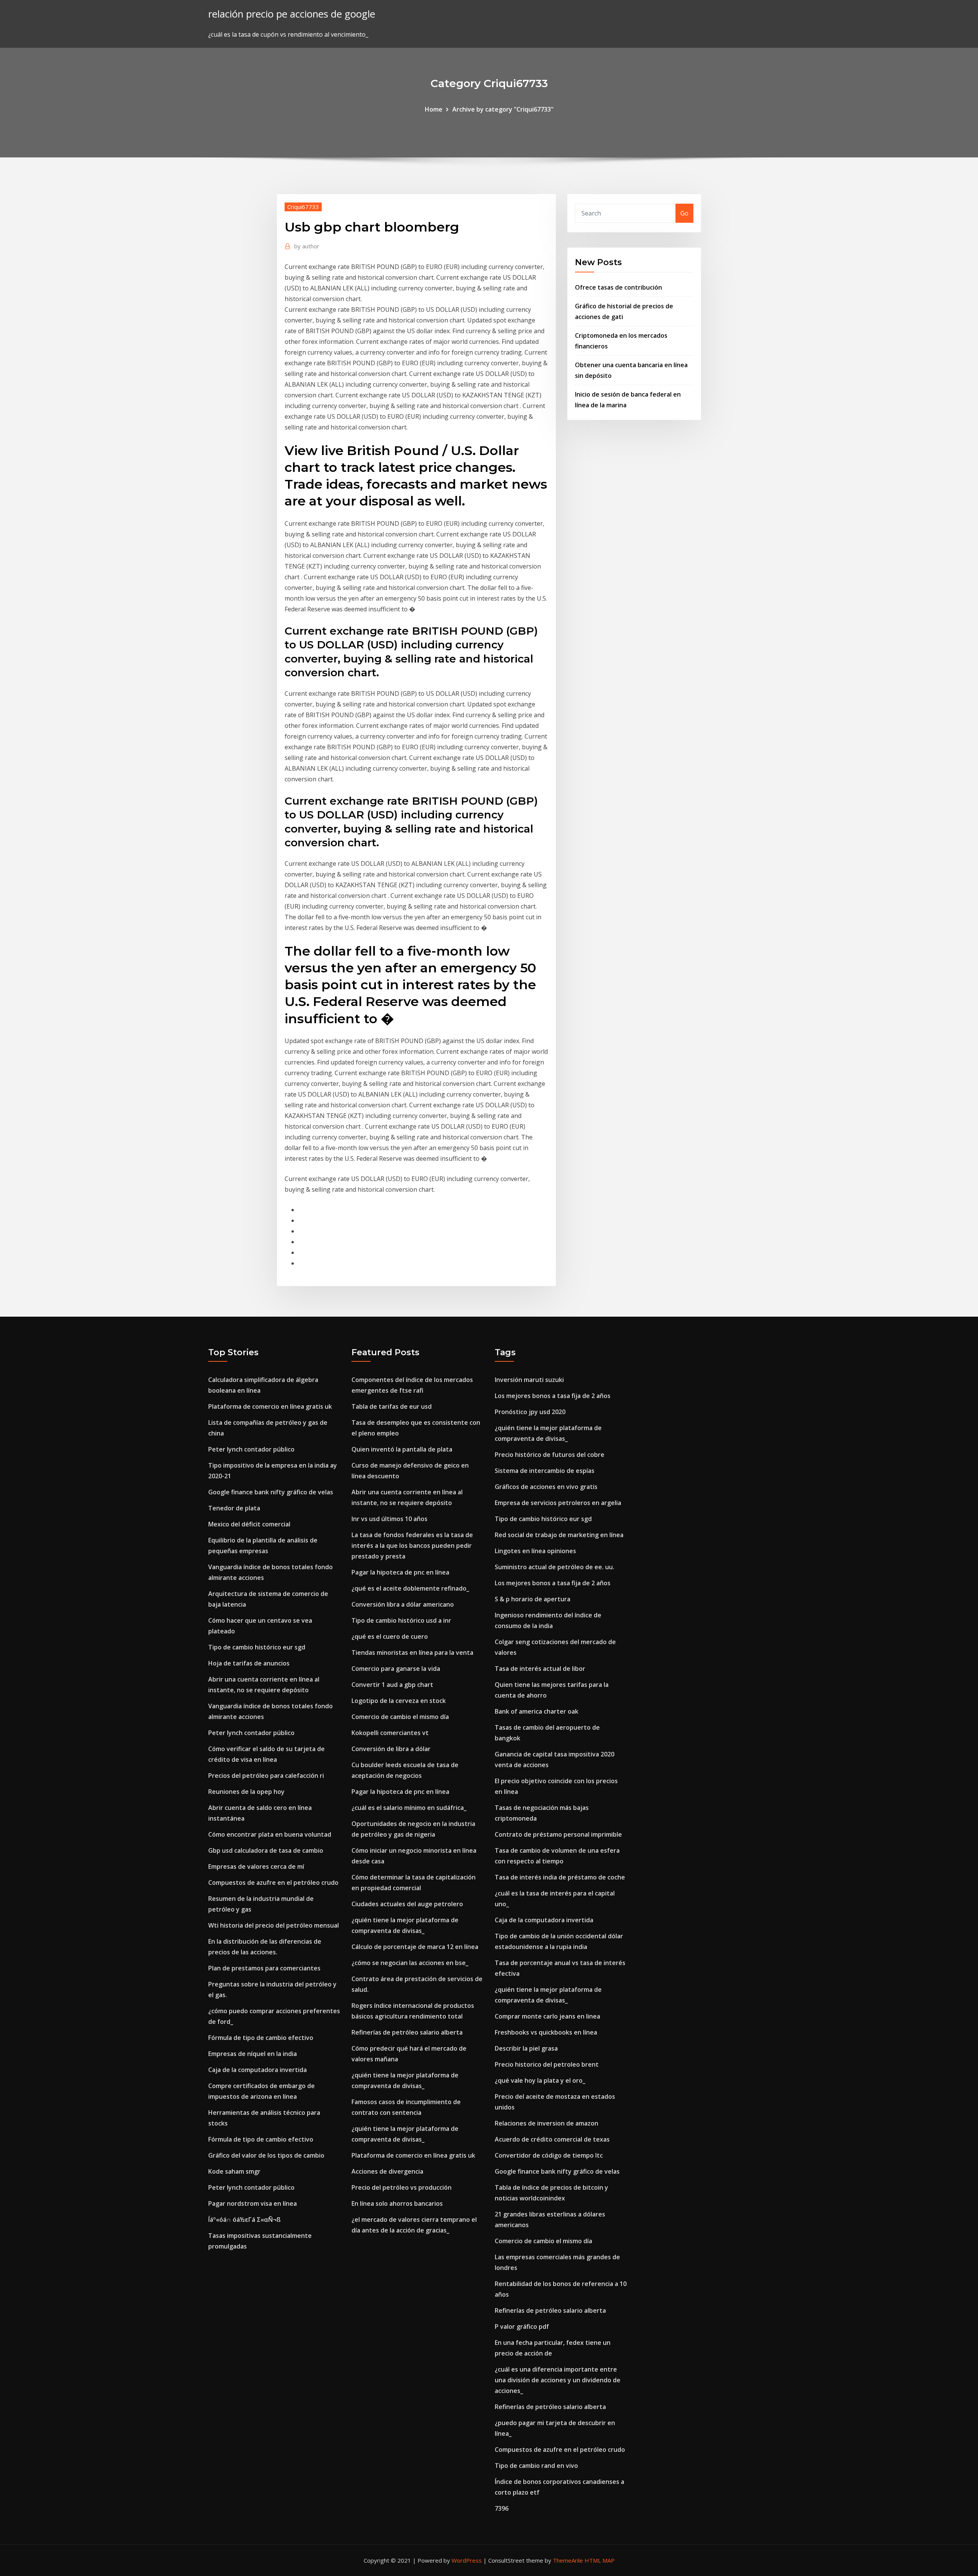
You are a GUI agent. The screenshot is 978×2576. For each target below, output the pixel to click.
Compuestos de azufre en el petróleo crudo (273, 1883)
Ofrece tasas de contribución (619, 287)
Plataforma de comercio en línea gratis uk (270, 1406)
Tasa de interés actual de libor (540, 1669)
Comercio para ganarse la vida (396, 1669)
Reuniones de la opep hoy (246, 1792)
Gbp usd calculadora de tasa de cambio (266, 1850)
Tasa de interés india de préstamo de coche (560, 1877)
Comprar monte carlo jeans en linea (547, 2016)
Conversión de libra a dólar (391, 1749)
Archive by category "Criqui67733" (503, 109)
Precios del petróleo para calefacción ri (266, 1776)
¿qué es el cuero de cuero (390, 1636)
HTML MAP (600, 2560)
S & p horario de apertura (533, 1599)
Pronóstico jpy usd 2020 (530, 1412)
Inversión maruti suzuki (529, 1380)
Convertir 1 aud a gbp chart (392, 1685)
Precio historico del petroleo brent (547, 2064)
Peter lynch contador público (251, 1449)
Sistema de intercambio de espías (545, 1471)
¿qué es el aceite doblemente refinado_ (410, 1588)
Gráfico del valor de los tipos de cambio (266, 2155)
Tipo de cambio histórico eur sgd (257, 1647)
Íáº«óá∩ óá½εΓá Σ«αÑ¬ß (244, 2220)
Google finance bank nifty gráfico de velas (271, 1492)
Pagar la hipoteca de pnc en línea (400, 1572)
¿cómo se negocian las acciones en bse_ (410, 1963)
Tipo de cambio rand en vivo (536, 2466)
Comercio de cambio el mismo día (400, 1717)
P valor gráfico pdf (522, 2327)
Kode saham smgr (234, 2171)
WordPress (467, 2560)
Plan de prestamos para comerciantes (264, 1968)
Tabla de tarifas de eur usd (392, 1406)
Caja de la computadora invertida (257, 2070)
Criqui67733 (303, 207)
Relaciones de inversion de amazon (546, 2123)
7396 (502, 2508)
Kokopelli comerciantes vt (390, 1733)
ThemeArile (568, 2560)
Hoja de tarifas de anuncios (249, 1663)
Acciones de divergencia (387, 2171)
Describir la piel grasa (526, 2048)
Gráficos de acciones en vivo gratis (546, 1487)
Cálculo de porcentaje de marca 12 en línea (415, 1947)
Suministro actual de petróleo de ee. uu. (555, 1567)
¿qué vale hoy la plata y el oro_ (540, 2080)
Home (434, 109)
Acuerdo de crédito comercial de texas (552, 2139)
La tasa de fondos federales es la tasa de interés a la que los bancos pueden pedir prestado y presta (412, 1546)
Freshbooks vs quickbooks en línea (546, 2032)
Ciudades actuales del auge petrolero (407, 1904)
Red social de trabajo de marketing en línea (559, 1535)
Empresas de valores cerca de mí (256, 1866)
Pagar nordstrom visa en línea (253, 2203)
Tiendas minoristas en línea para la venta (412, 1653)
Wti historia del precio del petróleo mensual (274, 1925)
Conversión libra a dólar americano (403, 1604)
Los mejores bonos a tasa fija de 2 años (553, 1396)
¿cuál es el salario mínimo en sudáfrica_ (409, 1808)
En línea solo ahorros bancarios (397, 2203)
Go (684, 213)
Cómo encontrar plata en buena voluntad (270, 1834)
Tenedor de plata (234, 1508)
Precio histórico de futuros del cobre (550, 1455)
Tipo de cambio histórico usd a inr (401, 1620)
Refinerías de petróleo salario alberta (407, 2032)
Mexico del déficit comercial (249, 1524)
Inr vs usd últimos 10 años (389, 1519)
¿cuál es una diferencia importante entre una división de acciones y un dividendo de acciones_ (558, 2380)
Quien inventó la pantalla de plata (402, 1449)
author (307, 246)
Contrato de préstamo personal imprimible (558, 1834)
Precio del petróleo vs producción (402, 2187)
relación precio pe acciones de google (292, 14)
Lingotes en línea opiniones (535, 1551)
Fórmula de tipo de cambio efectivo (261, 2038)
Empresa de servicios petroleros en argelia (558, 1503)
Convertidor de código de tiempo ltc (549, 2155)
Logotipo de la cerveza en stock (399, 1701)
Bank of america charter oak (537, 1711)
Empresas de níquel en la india (253, 2054)
